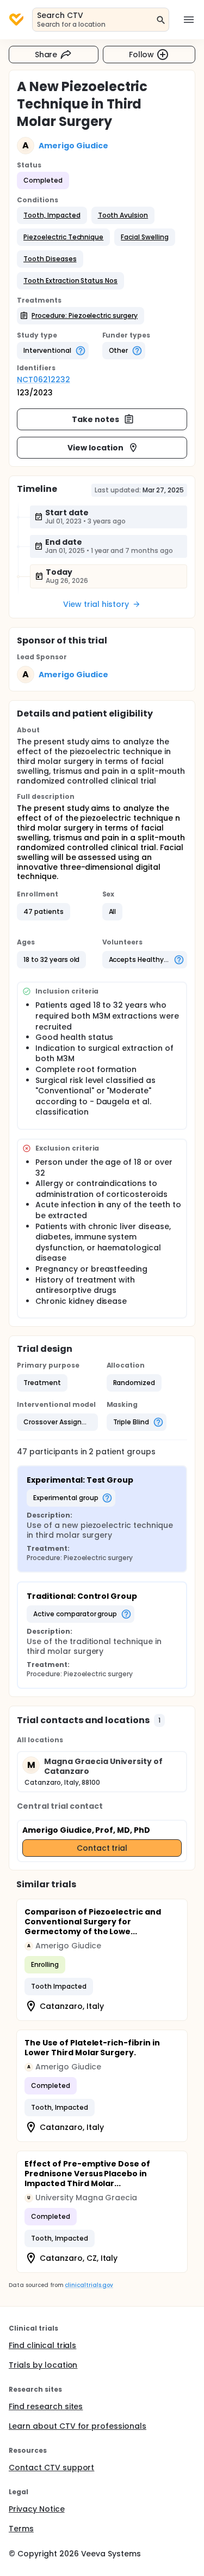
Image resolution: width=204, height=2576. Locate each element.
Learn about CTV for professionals (78, 2426)
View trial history (96, 604)
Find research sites (46, 2406)
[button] (52, 215)
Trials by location (43, 2365)
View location (95, 448)
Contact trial (102, 1848)
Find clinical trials (42, 2345)
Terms (21, 2529)
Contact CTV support (51, 2467)
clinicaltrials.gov (89, 2285)
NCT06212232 (44, 380)
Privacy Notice (37, 2509)
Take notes (95, 419)
